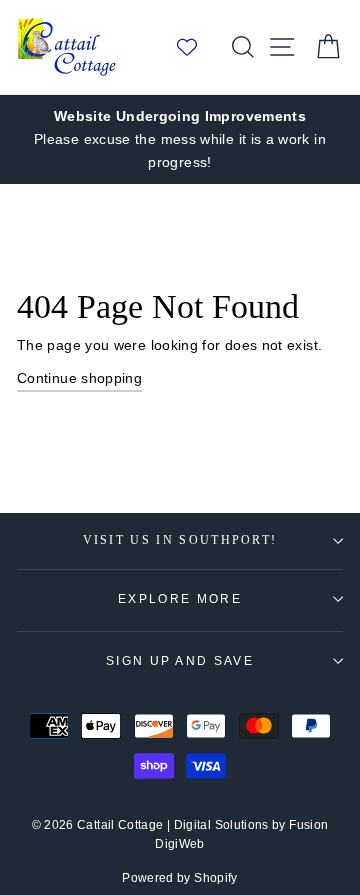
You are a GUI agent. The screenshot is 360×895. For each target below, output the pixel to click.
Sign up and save (180, 661)
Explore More (180, 599)
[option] (180, 139)
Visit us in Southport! (180, 540)
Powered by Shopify (180, 878)
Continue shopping (79, 378)
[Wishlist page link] (197, 47)
